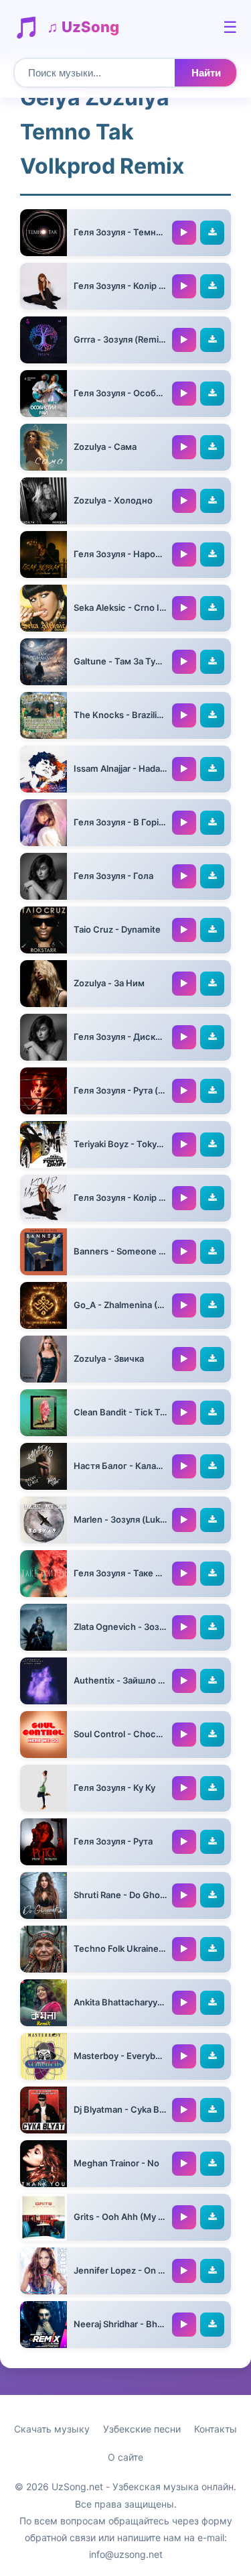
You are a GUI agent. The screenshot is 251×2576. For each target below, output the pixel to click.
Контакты (216, 2429)
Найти (206, 73)
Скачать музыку (52, 2429)
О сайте (125, 2457)
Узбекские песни (142, 2429)
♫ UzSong (83, 27)
